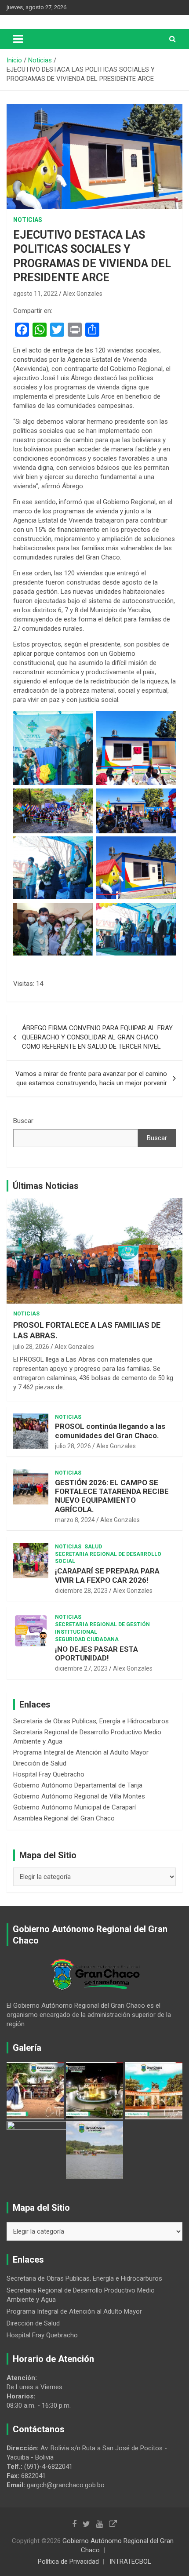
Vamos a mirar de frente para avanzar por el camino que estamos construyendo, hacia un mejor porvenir (91, 1078)
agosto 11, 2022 (35, 294)
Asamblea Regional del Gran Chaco (64, 1818)
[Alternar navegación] (18, 39)
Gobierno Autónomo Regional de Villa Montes (79, 1796)
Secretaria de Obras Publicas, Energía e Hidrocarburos (91, 1721)
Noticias (28, 220)
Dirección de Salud (40, 1763)
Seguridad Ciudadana (87, 1639)
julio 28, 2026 (31, 1347)
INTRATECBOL (130, 2561)
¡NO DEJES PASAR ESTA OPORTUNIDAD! (96, 1653)
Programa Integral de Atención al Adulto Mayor (81, 1752)
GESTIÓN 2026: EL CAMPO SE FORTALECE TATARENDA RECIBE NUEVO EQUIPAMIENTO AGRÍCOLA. (112, 1496)
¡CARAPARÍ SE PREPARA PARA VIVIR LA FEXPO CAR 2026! (107, 1575)
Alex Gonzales (83, 294)
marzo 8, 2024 (75, 1520)
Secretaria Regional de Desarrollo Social (108, 1558)
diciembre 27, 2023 (81, 1668)
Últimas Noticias (46, 1186)
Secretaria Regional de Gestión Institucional (102, 1628)
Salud (93, 1547)
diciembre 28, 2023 (81, 1591)
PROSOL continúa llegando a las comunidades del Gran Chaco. (110, 1431)
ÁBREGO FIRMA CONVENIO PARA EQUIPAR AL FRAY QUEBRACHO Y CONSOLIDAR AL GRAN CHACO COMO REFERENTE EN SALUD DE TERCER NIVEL (97, 1037)
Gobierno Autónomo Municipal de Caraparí (75, 1807)
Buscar (23, 1121)
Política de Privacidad (68, 2561)
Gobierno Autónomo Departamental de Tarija (78, 1785)
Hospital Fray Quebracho (49, 1774)
